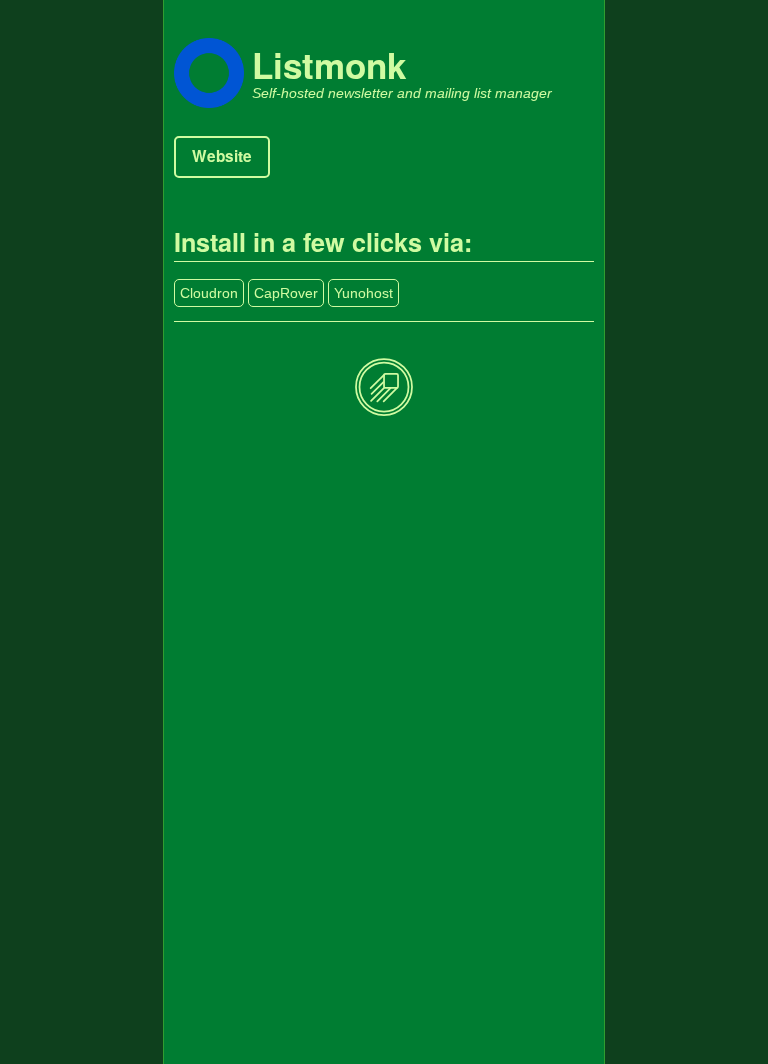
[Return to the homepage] (384, 388)
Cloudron (209, 293)
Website (222, 156)
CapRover (286, 293)
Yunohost (363, 293)
